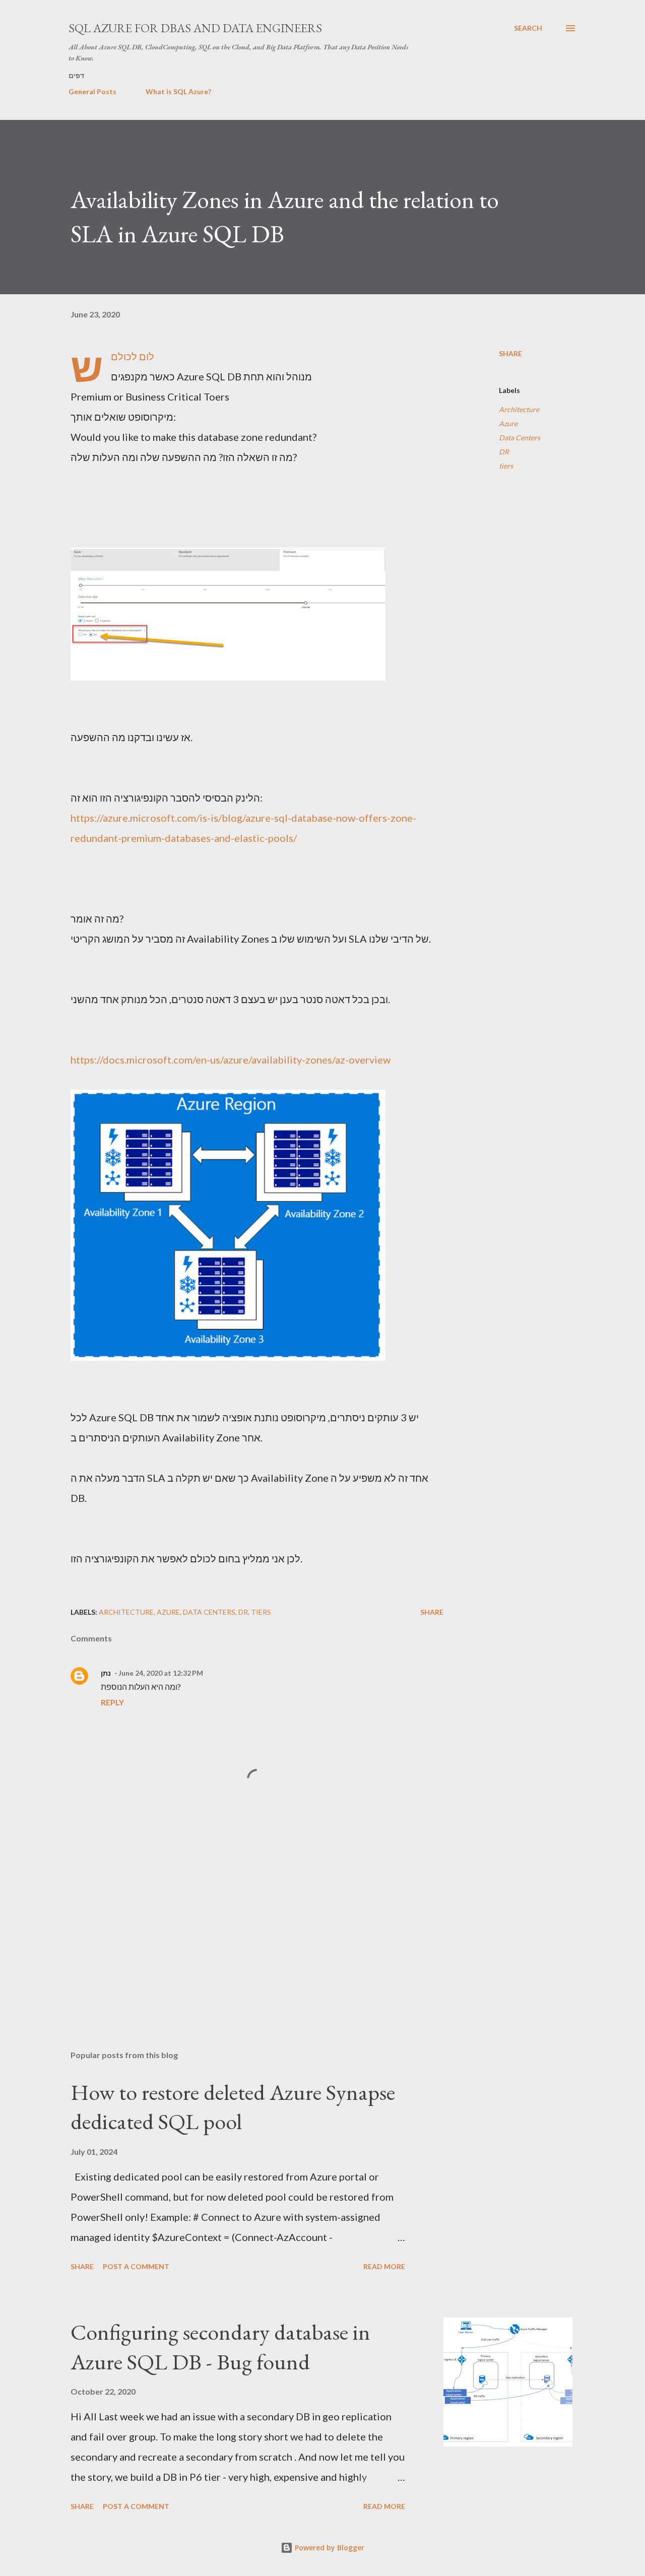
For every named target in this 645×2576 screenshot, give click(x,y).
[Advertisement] (241, 1925)
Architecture (519, 409)
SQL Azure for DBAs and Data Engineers (195, 28)
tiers (506, 466)
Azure (508, 423)
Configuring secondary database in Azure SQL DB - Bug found (220, 2347)
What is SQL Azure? (178, 91)
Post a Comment (136, 2266)
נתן (106, 1673)
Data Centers (520, 438)
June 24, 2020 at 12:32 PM (161, 1673)
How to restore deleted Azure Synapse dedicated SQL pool (233, 2107)
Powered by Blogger (329, 2548)
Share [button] (510, 353)
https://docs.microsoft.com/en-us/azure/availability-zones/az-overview (231, 1060)
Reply (112, 1702)
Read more (384, 2266)
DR (504, 452)
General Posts (92, 91)
